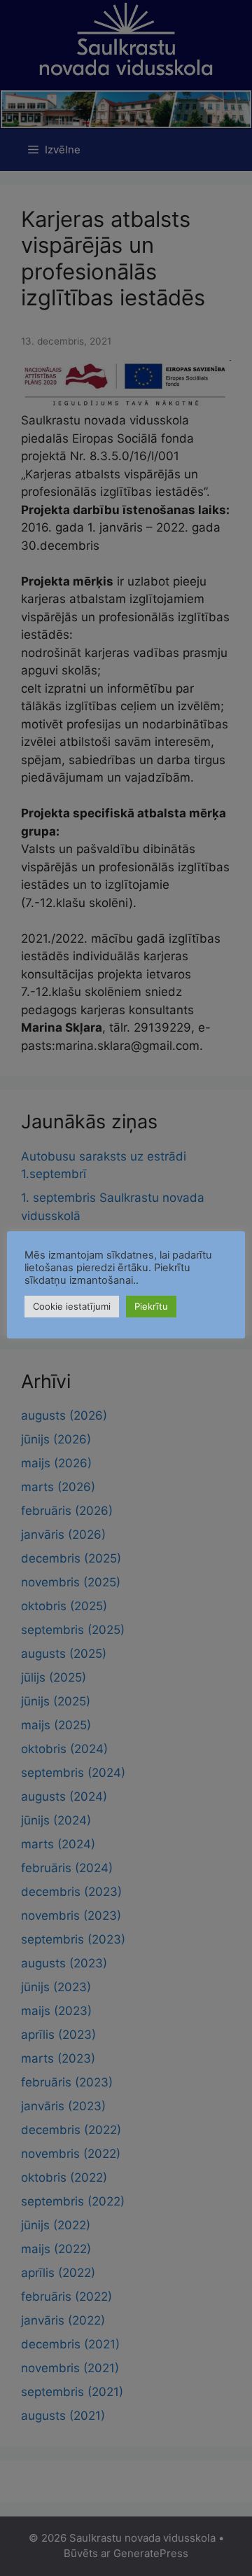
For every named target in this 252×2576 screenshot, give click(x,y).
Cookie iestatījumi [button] (72, 1306)
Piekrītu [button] (151, 1306)
